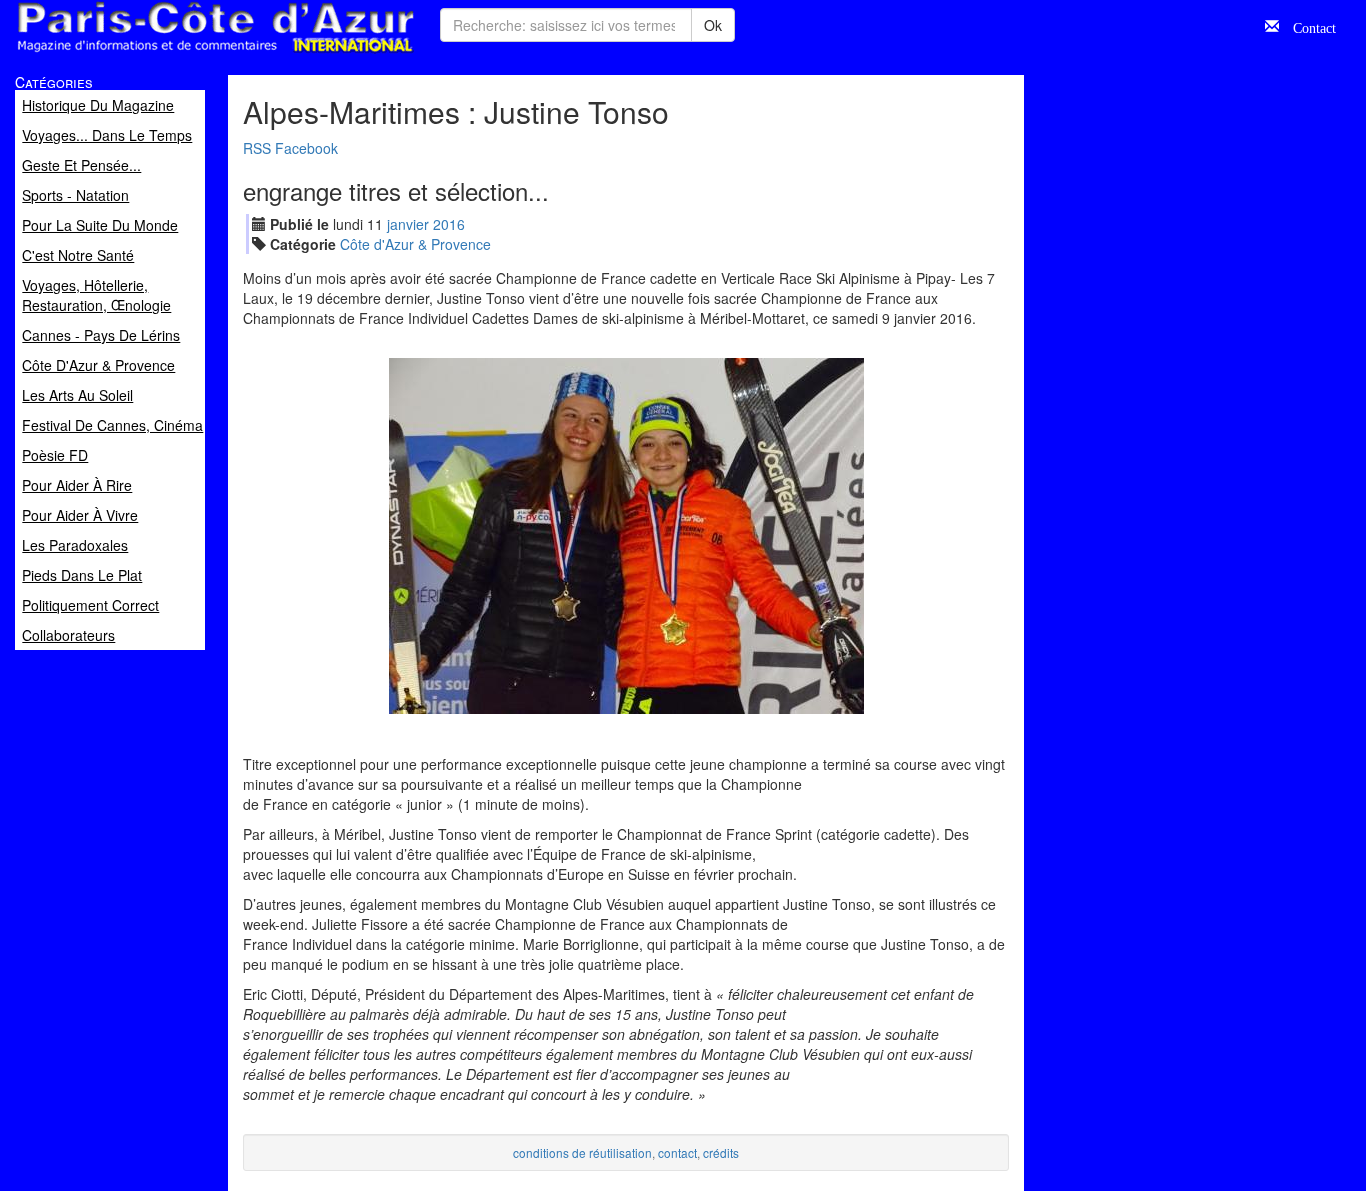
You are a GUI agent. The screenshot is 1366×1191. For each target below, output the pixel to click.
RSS (257, 148)
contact (677, 1152)
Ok (713, 25)
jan (408, 224)
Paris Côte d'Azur (171, 53)
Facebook (306, 148)
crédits (721, 1152)
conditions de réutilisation (582, 1152)
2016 (449, 224)
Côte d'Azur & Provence (415, 244)
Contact (1307, 26)
